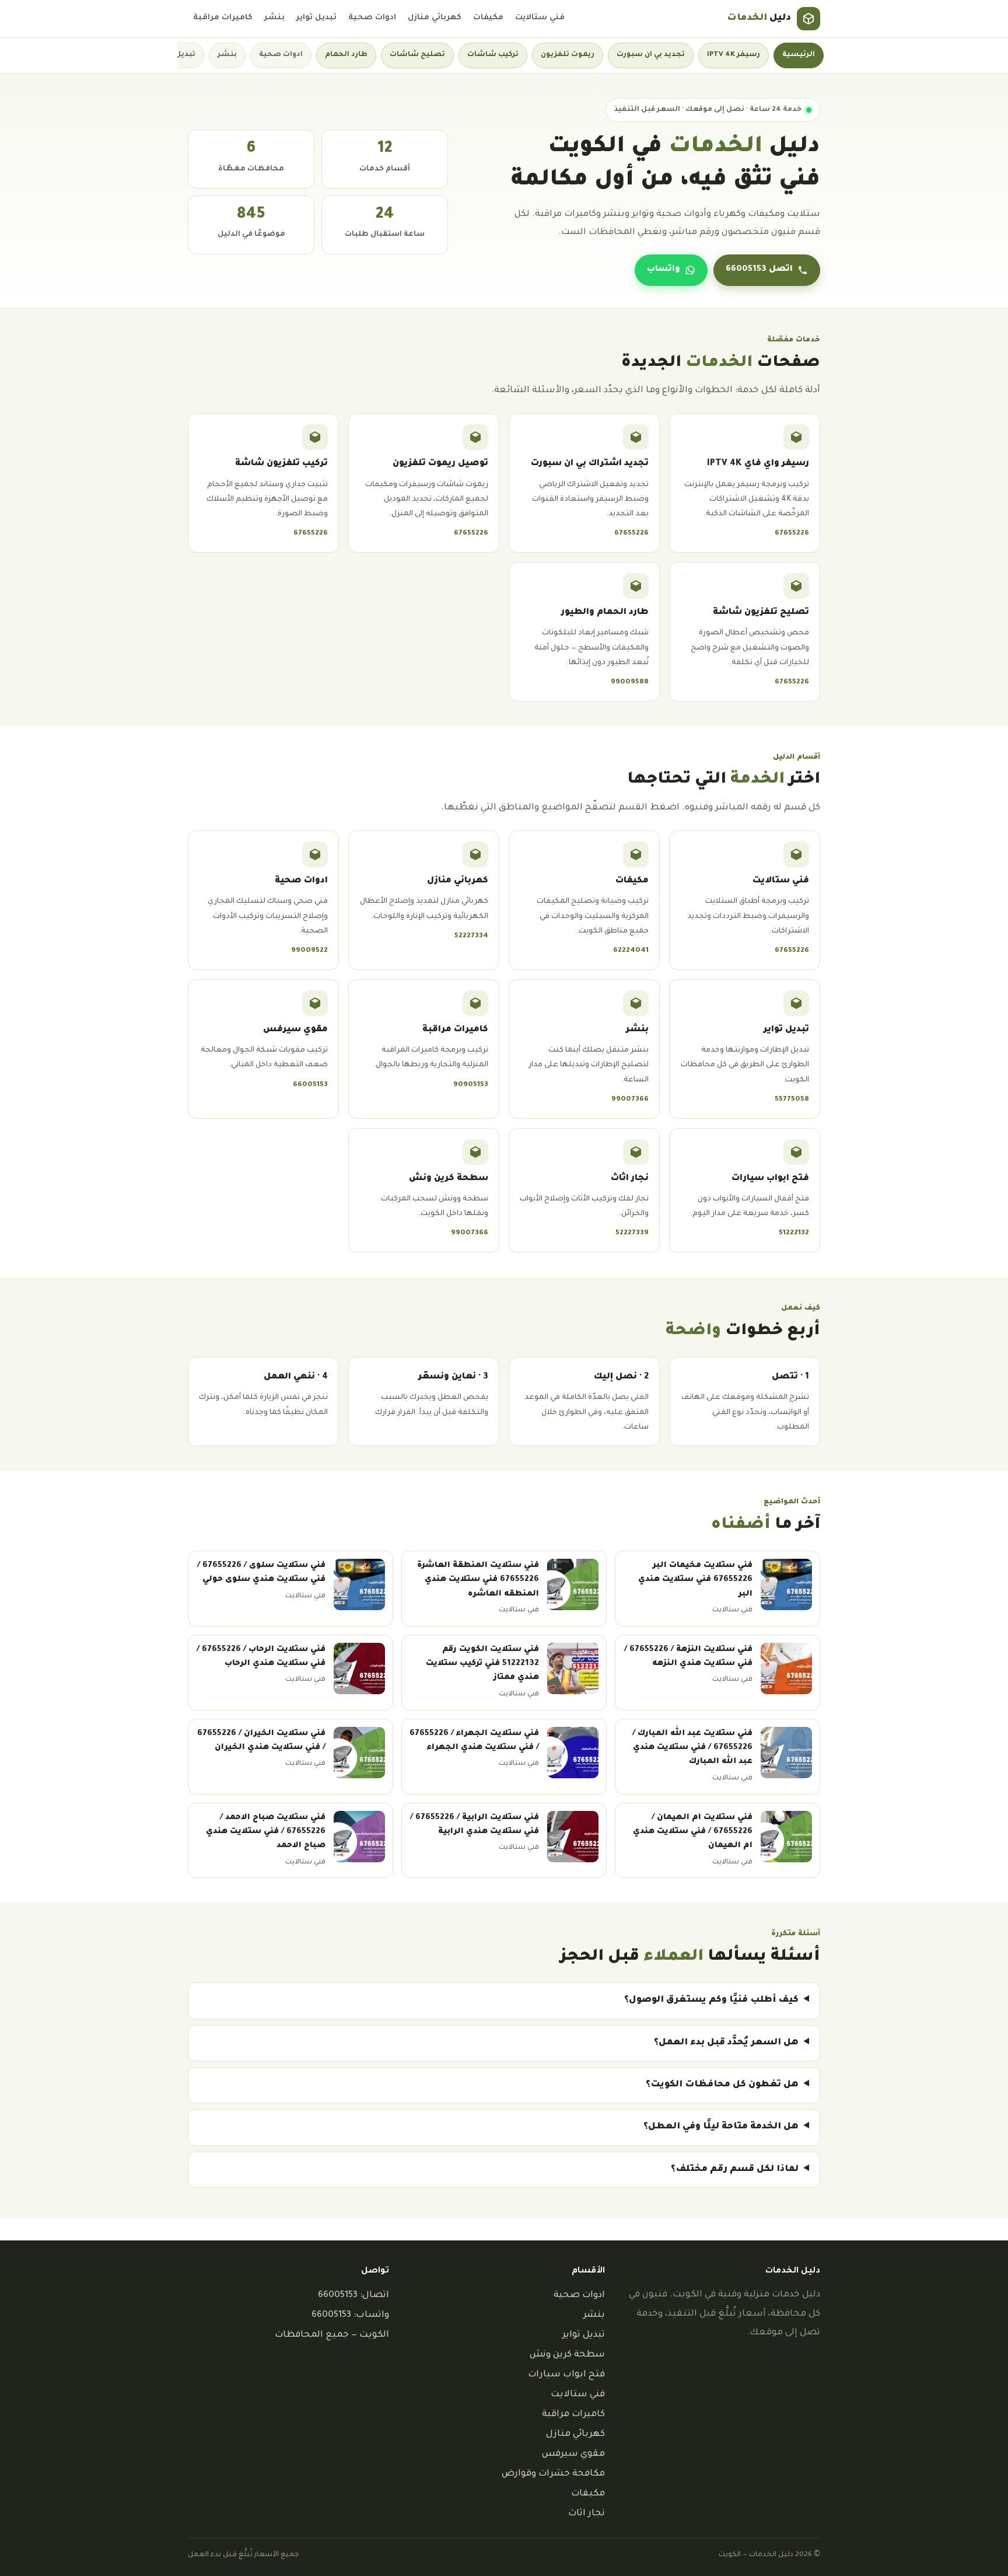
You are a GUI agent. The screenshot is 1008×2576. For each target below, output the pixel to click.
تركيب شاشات (493, 55)
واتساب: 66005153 (350, 2315)
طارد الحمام (346, 55)
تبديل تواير (316, 18)
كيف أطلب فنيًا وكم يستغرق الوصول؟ (711, 2000)
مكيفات (488, 18)
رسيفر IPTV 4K (734, 55)
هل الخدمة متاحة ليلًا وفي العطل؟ (721, 2127)
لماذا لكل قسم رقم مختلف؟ (735, 2170)
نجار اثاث (587, 2514)
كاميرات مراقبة (223, 18)
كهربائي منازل (435, 18)
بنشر (274, 18)
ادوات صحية (372, 18)
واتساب (664, 270)
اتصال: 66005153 (353, 2296)
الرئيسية (799, 55)
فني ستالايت (540, 18)
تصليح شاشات (417, 55)
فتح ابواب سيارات (566, 2375)
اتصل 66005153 (759, 270)
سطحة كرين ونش (567, 2355)
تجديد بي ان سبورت (651, 55)
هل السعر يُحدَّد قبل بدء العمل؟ (726, 2043)
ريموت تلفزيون (568, 55)
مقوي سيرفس (573, 2454)
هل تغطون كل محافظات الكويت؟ (722, 2085)
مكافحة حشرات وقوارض (553, 2474)
